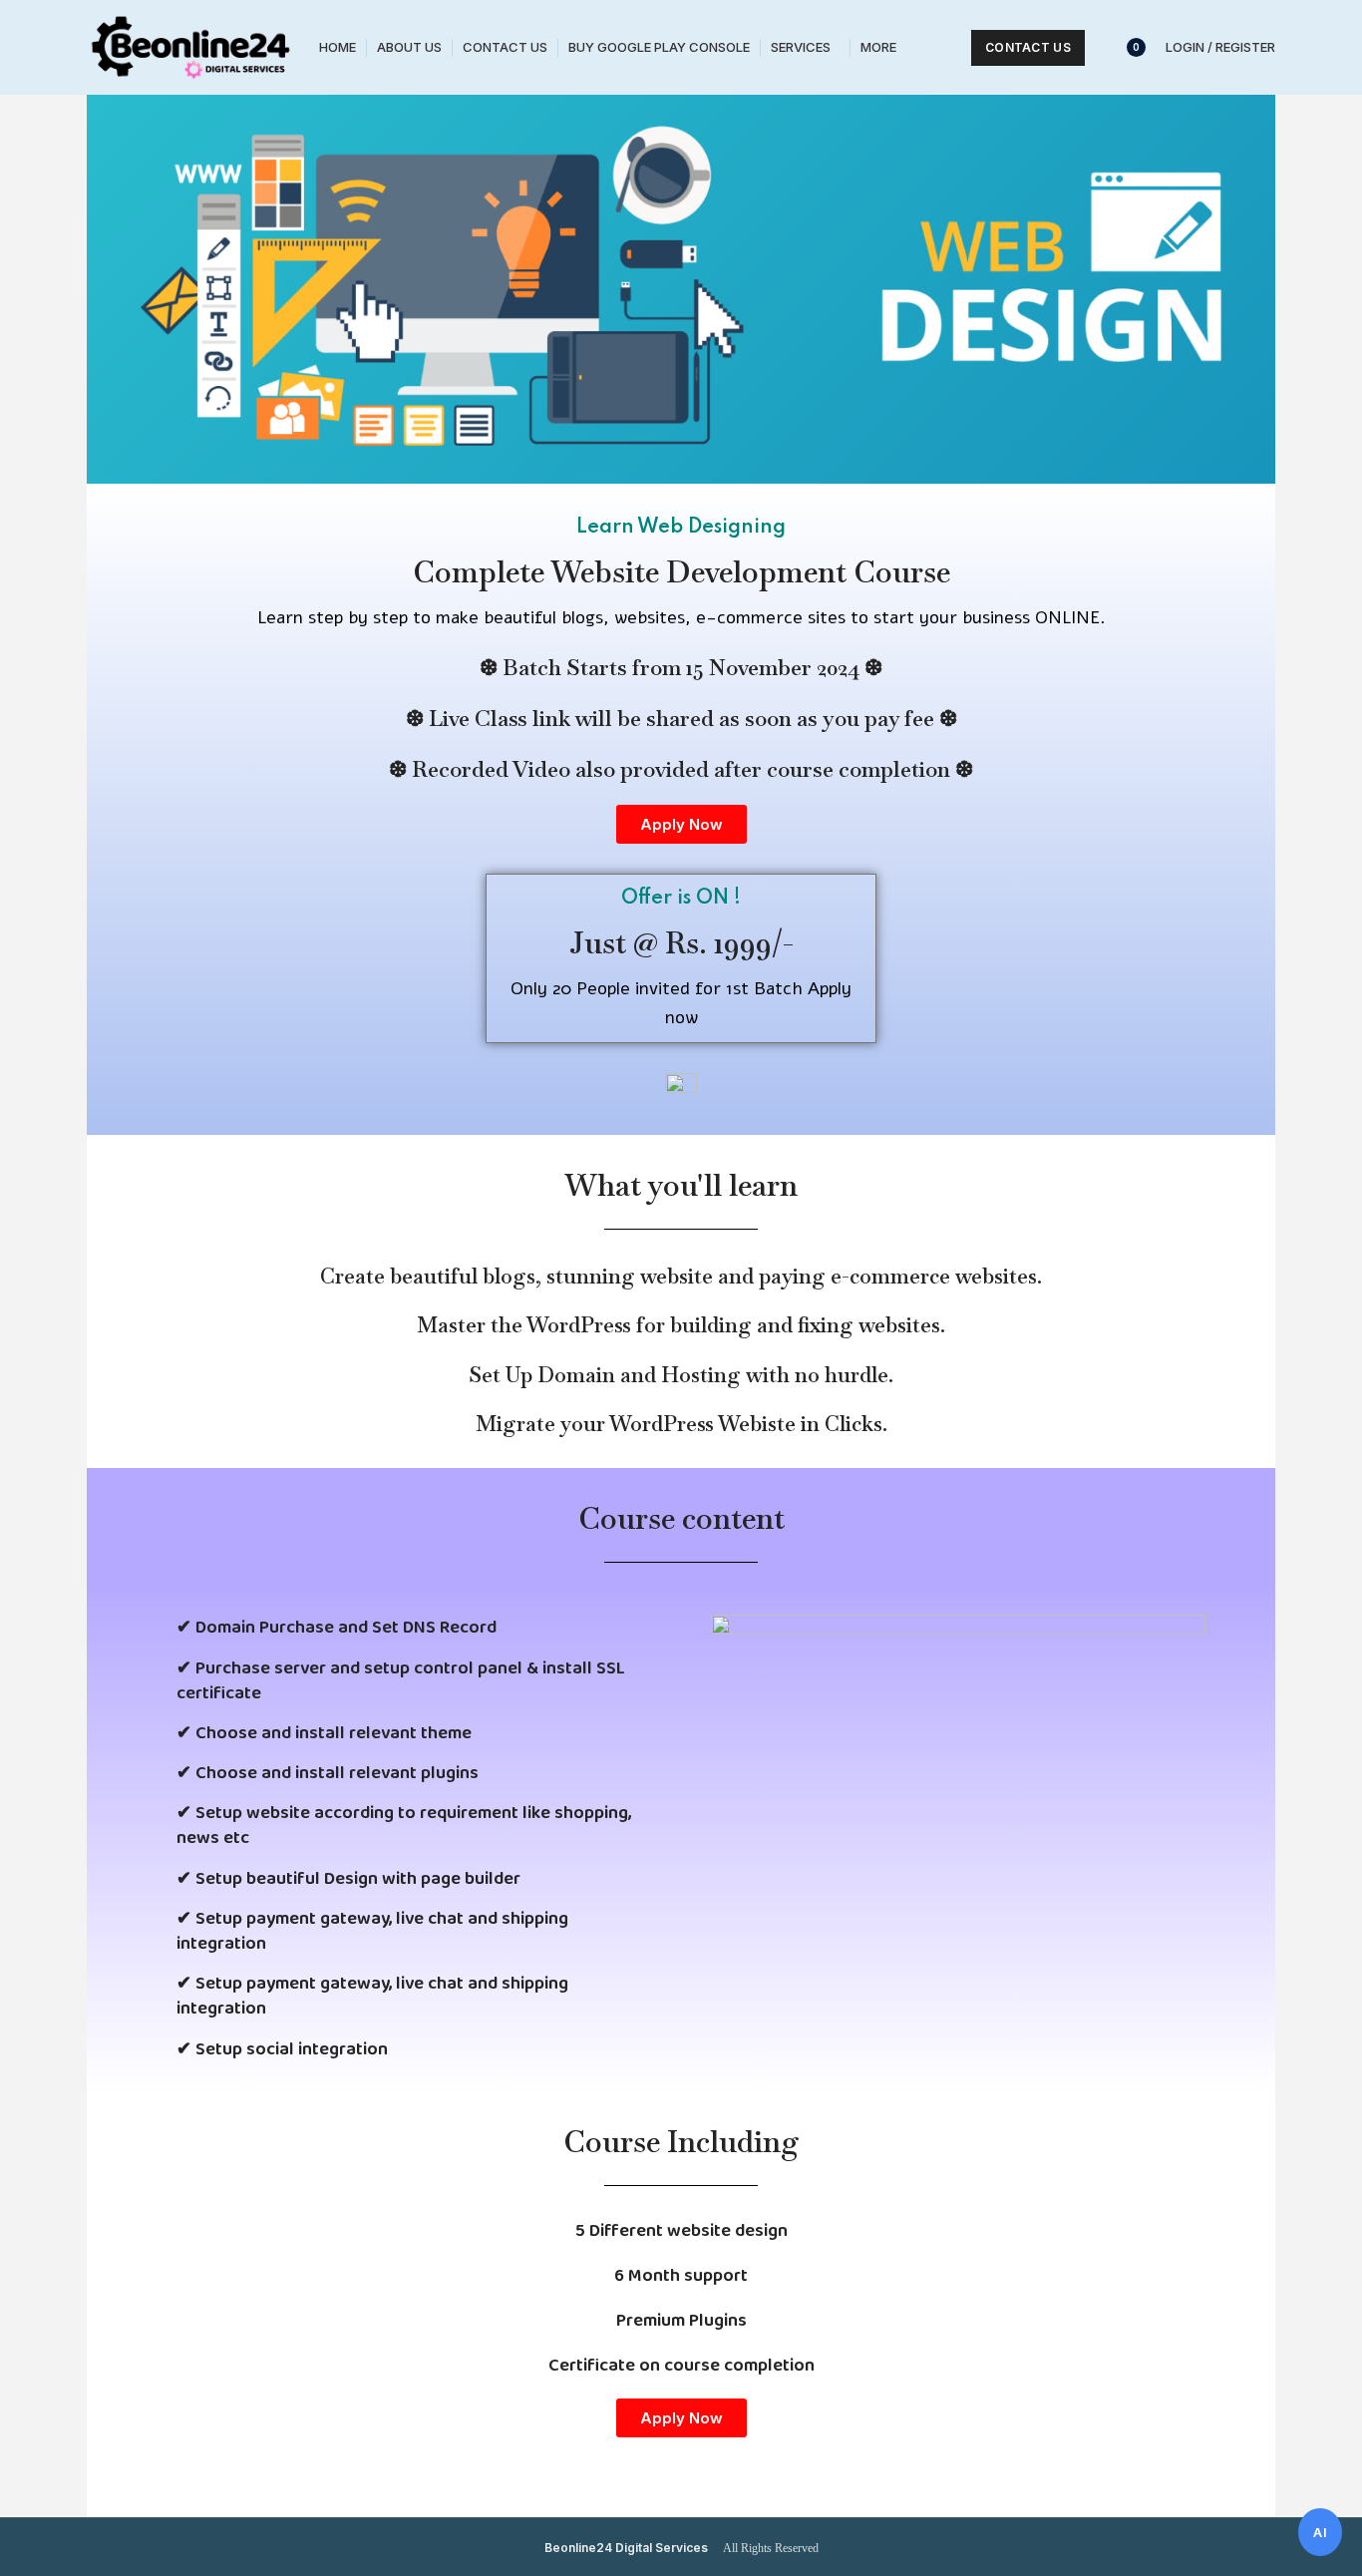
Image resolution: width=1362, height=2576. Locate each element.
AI (1320, 2532)
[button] (681, 824)
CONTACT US (1028, 47)
